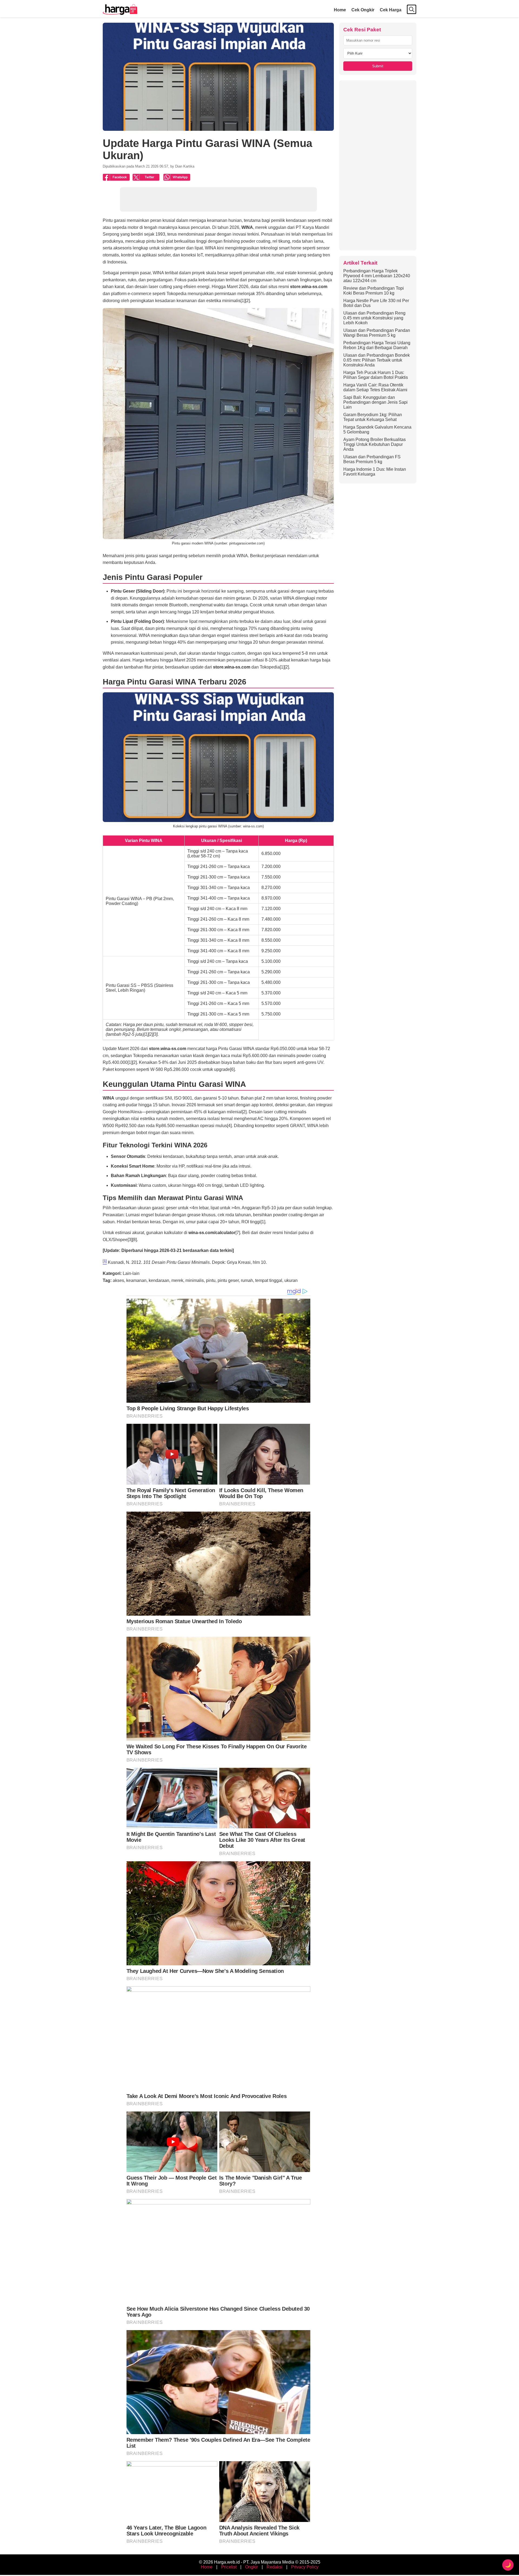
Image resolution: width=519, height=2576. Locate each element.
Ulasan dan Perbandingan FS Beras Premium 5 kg (372, 459)
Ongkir (252, 2567)
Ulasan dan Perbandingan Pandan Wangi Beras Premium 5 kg (377, 333)
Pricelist (229, 2567)
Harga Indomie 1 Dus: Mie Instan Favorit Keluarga (375, 472)
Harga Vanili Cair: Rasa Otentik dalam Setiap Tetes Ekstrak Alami (375, 387)
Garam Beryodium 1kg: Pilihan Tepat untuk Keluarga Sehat (373, 417)
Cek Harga (391, 10)
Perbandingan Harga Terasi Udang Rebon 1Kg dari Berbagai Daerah (377, 345)
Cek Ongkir (363, 10)
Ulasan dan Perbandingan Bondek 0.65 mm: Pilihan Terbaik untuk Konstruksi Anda (377, 360)
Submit (378, 66)
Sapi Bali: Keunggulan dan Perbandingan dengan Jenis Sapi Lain (375, 402)
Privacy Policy (305, 2567)
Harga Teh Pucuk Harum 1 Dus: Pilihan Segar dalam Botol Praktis (376, 375)
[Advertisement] (378, 165)
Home (340, 10)
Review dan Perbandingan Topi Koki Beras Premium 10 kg (374, 291)
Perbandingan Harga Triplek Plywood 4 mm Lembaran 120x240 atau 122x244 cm (377, 276)
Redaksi (275, 2567)
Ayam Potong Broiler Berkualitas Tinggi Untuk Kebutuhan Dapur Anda (375, 444)
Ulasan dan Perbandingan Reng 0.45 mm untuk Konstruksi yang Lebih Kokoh (374, 318)
